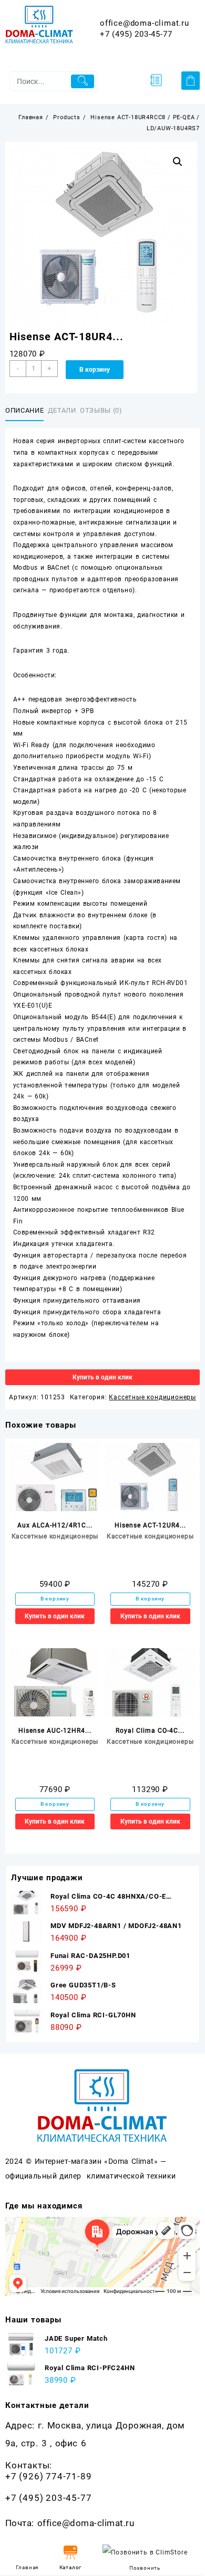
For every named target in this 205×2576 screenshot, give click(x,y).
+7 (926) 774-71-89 (48, 2476)
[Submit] (82, 81)
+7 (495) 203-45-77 (136, 34)
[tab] (27, 411)
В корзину (95, 370)
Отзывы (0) (101, 410)
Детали (62, 410)
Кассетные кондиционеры (152, 1397)
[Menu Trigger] (156, 80)
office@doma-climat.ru (145, 23)
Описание (24, 410)
